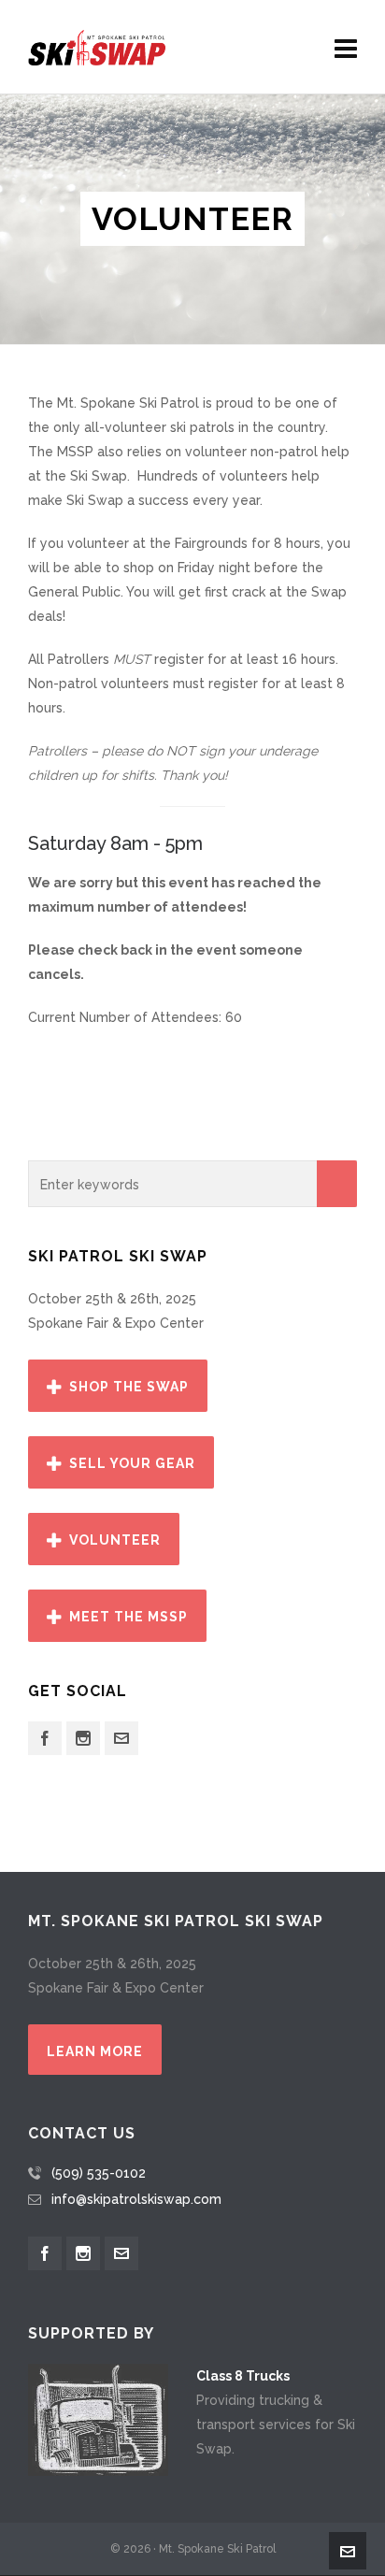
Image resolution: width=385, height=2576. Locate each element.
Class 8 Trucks (243, 2376)
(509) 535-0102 (99, 2173)
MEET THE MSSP (128, 1617)
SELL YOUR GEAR (132, 1463)
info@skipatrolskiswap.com (136, 2199)
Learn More (95, 2051)
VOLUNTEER (115, 1540)
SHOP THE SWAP (129, 1387)
